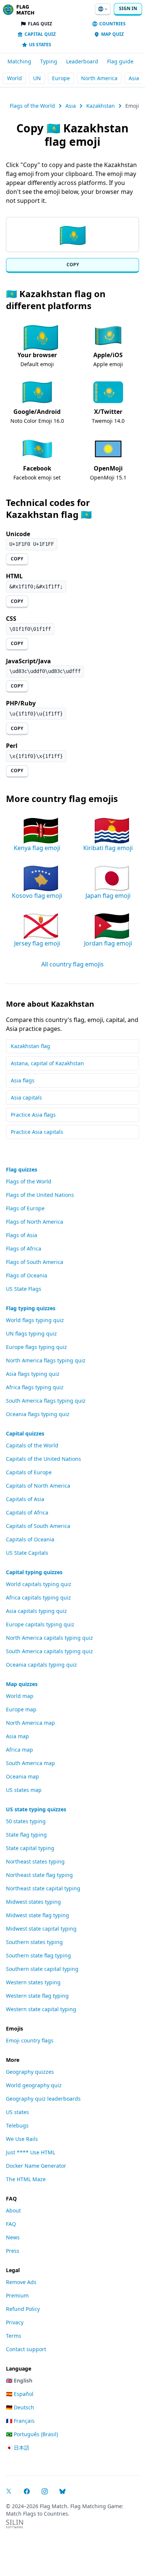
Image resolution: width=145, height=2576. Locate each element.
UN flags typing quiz (31, 1333)
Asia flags (23, 1080)
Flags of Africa (24, 1248)
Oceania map (22, 1776)
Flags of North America (35, 1222)
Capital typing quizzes (34, 1572)
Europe (61, 78)
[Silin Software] (14, 2524)
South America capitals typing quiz (49, 1651)
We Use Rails (22, 2139)
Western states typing (33, 1982)
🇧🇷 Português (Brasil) (32, 2434)
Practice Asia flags (33, 1115)
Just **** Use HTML (30, 2152)
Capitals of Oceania (30, 1539)
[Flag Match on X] (9, 2491)
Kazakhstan (101, 106)
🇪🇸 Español (20, 2394)
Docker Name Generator (36, 2166)
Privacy (15, 2322)
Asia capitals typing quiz (36, 1611)
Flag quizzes (22, 1169)
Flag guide (120, 61)
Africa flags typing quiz (35, 1387)
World (14, 78)
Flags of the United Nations (40, 1195)
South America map (30, 1763)
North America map (30, 1723)
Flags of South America (35, 1262)
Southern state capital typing (42, 1969)
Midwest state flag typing (38, 1915)
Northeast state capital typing (43, 1888)
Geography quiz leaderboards (43, 2099)
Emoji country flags (30, 2040)
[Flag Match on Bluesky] (62, 2491)
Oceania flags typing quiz (38, 1414)
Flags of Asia (22, 1235)
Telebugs (17, 2125)
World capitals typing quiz (39, 1584)
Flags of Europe (25, 1208)
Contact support (26, 2349)
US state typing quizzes (36, 1809)
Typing (49, 61)
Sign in (128, 8)
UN (37, 78)
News (13, 2237)
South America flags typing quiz (46, 1401)
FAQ (11, 2224)
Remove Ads (21, 2282)
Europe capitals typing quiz (40, 1624)
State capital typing (30, 1848)
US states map (24, 1790)
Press (13, 2251)
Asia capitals (26, 1097)
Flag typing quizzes (31, 1308)
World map (20, 1696)
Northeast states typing (35, 1861)
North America (99, 78)
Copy (73, 265)
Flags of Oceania (27, 1275)
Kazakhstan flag (30, 1046)
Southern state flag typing (38, 1955)
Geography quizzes (30, 2072)
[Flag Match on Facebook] (27, 2491)
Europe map (21, 1709)
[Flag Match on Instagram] (45, 2491)
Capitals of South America (38, 1526)
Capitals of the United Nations (43, 1459)
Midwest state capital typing (41, 1929)
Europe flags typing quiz (36, 1347)
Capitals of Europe (29, 1472)
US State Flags (24, 1289)
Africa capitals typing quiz (38, 1597)
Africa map (20, 1750)
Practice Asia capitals (37, 1132)
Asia (134, 78)
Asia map (17, 1736)
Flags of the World (32, 106)
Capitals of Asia (25, 1499)
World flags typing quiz (35, 1320)
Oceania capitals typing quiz (41, 1665)
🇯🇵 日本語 (18, 2448)
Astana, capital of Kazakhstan (47, 1063)
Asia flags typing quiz (33, 1374)
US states (17, 2112)
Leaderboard (82, 61)
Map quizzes (22, 1684)
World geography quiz (34, 2085)
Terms (14, 2336)
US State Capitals (27, 1553)
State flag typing (26, 1835)
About (13, 2210)
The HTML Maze (26, 2179)
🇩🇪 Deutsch (20, 2407)
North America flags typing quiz (46, 1360)
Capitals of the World (32, 1445)
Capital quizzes (25, 1433)
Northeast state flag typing (39, 1875)
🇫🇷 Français (20, 2421)
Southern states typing (34, 1942)
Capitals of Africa (27, 1512)
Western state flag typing (37, 1996)
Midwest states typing (33, 1902)
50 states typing (26, 1821)
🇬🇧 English (19, 2380)
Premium (17, 2295)
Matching (19, 61)
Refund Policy (23, 2309)
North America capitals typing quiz (49, 1638)
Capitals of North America (38, 1486)
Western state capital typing (41, 2009)
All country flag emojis (72, 964)
